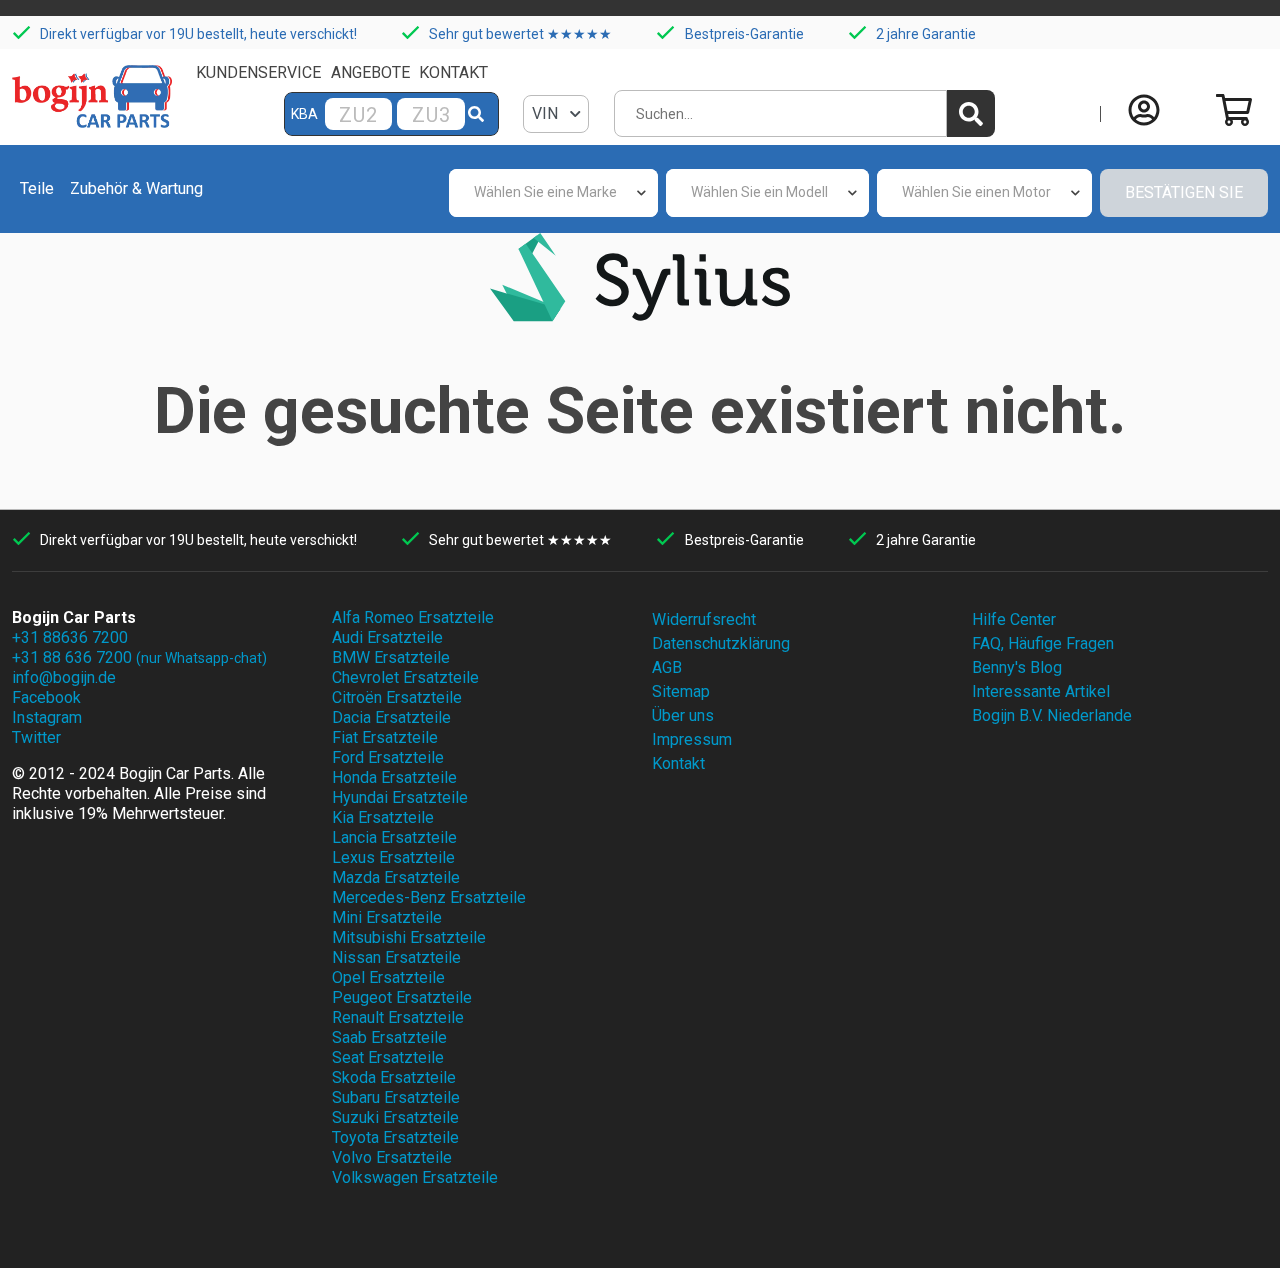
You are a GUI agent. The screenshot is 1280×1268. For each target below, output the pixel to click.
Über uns (683, 715)
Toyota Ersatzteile (395, 1137)
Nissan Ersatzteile (396, 957)
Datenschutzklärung (721, 643)
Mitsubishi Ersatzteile (409, 937)
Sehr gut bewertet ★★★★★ (520, 34)
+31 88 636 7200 (139, 657)
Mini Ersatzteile (387, 917)
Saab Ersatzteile (389, 1037)
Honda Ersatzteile (394, 777)
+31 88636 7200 (70, 637)
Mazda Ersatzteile (396, 877)
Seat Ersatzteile (388, 1057)
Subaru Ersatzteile (396, 1097)
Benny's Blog (1017, 667)
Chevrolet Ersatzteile (405, 677)
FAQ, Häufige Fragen (1043, 643)
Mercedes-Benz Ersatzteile (429, 897)
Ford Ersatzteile (388, 757)
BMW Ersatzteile (391, 657)
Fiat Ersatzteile (385, 737)
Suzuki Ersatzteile (395, 1117)
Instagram (47, 717)
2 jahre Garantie (926, 34)
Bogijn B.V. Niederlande (1052, 715)
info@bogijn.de (64, 677)
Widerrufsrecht (704, 619)
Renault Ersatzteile (398, 1017)
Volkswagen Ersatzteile (415, 1177)
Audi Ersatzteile (387, 637)
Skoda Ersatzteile (394, 1077)
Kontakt (453, 72)
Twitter (36, 737)
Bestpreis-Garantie (744, 34)
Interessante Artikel (1041, 691)
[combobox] (553, 193)
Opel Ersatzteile (388, 977)
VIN (547, 113)
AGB (667, 667)
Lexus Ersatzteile (393, 857)
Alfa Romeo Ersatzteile (413, 617)
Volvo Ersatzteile (392, 1157)
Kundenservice (258, 72)
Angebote (370, 72)
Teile (37, 188)
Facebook (46, 697)
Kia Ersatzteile (383, 817)
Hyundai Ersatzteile (400, 797)
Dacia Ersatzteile (391, 717)
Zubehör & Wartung (136, 188)
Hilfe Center (1014, 619)
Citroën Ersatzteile (397, 697)
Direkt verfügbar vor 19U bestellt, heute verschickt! (198, 34)
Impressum (692, 739)
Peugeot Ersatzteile (402, 997)
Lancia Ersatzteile (394, 837)
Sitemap (681, 691)
